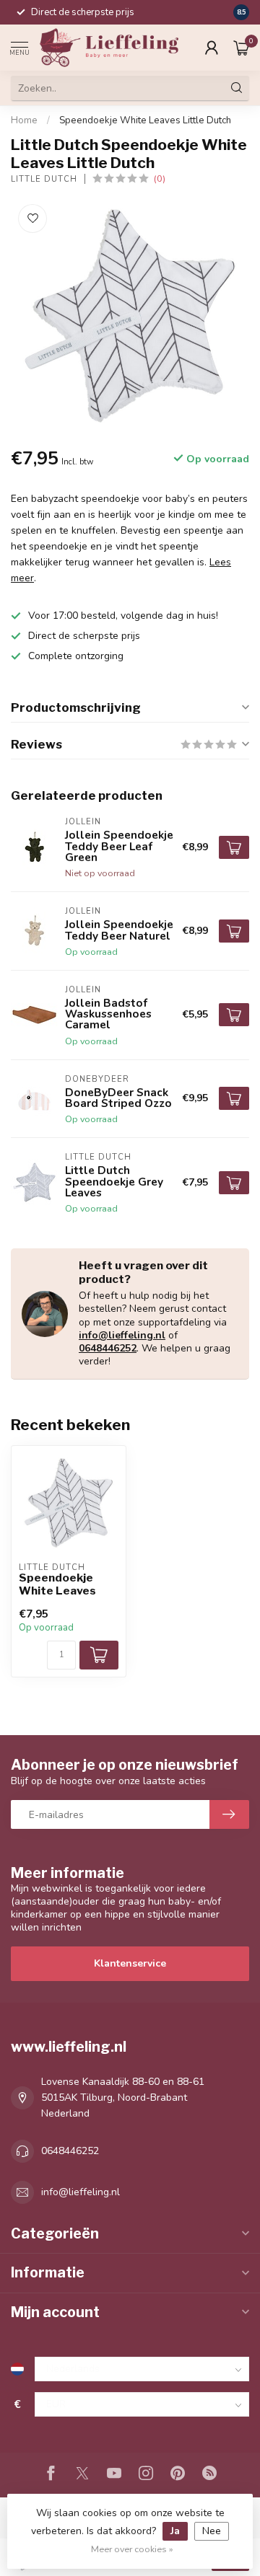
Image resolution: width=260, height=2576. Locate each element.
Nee (212, 2531)
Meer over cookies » (132, 2549)
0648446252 (108, 1348)
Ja (175, 2531)
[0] (241, 48)
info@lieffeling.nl (122, 1335)
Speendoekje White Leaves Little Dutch (145, 120)
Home (24, 120)
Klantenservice (130, 1963)
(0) (160, 178)
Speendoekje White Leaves (57, 1584)
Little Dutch (44, 179)
